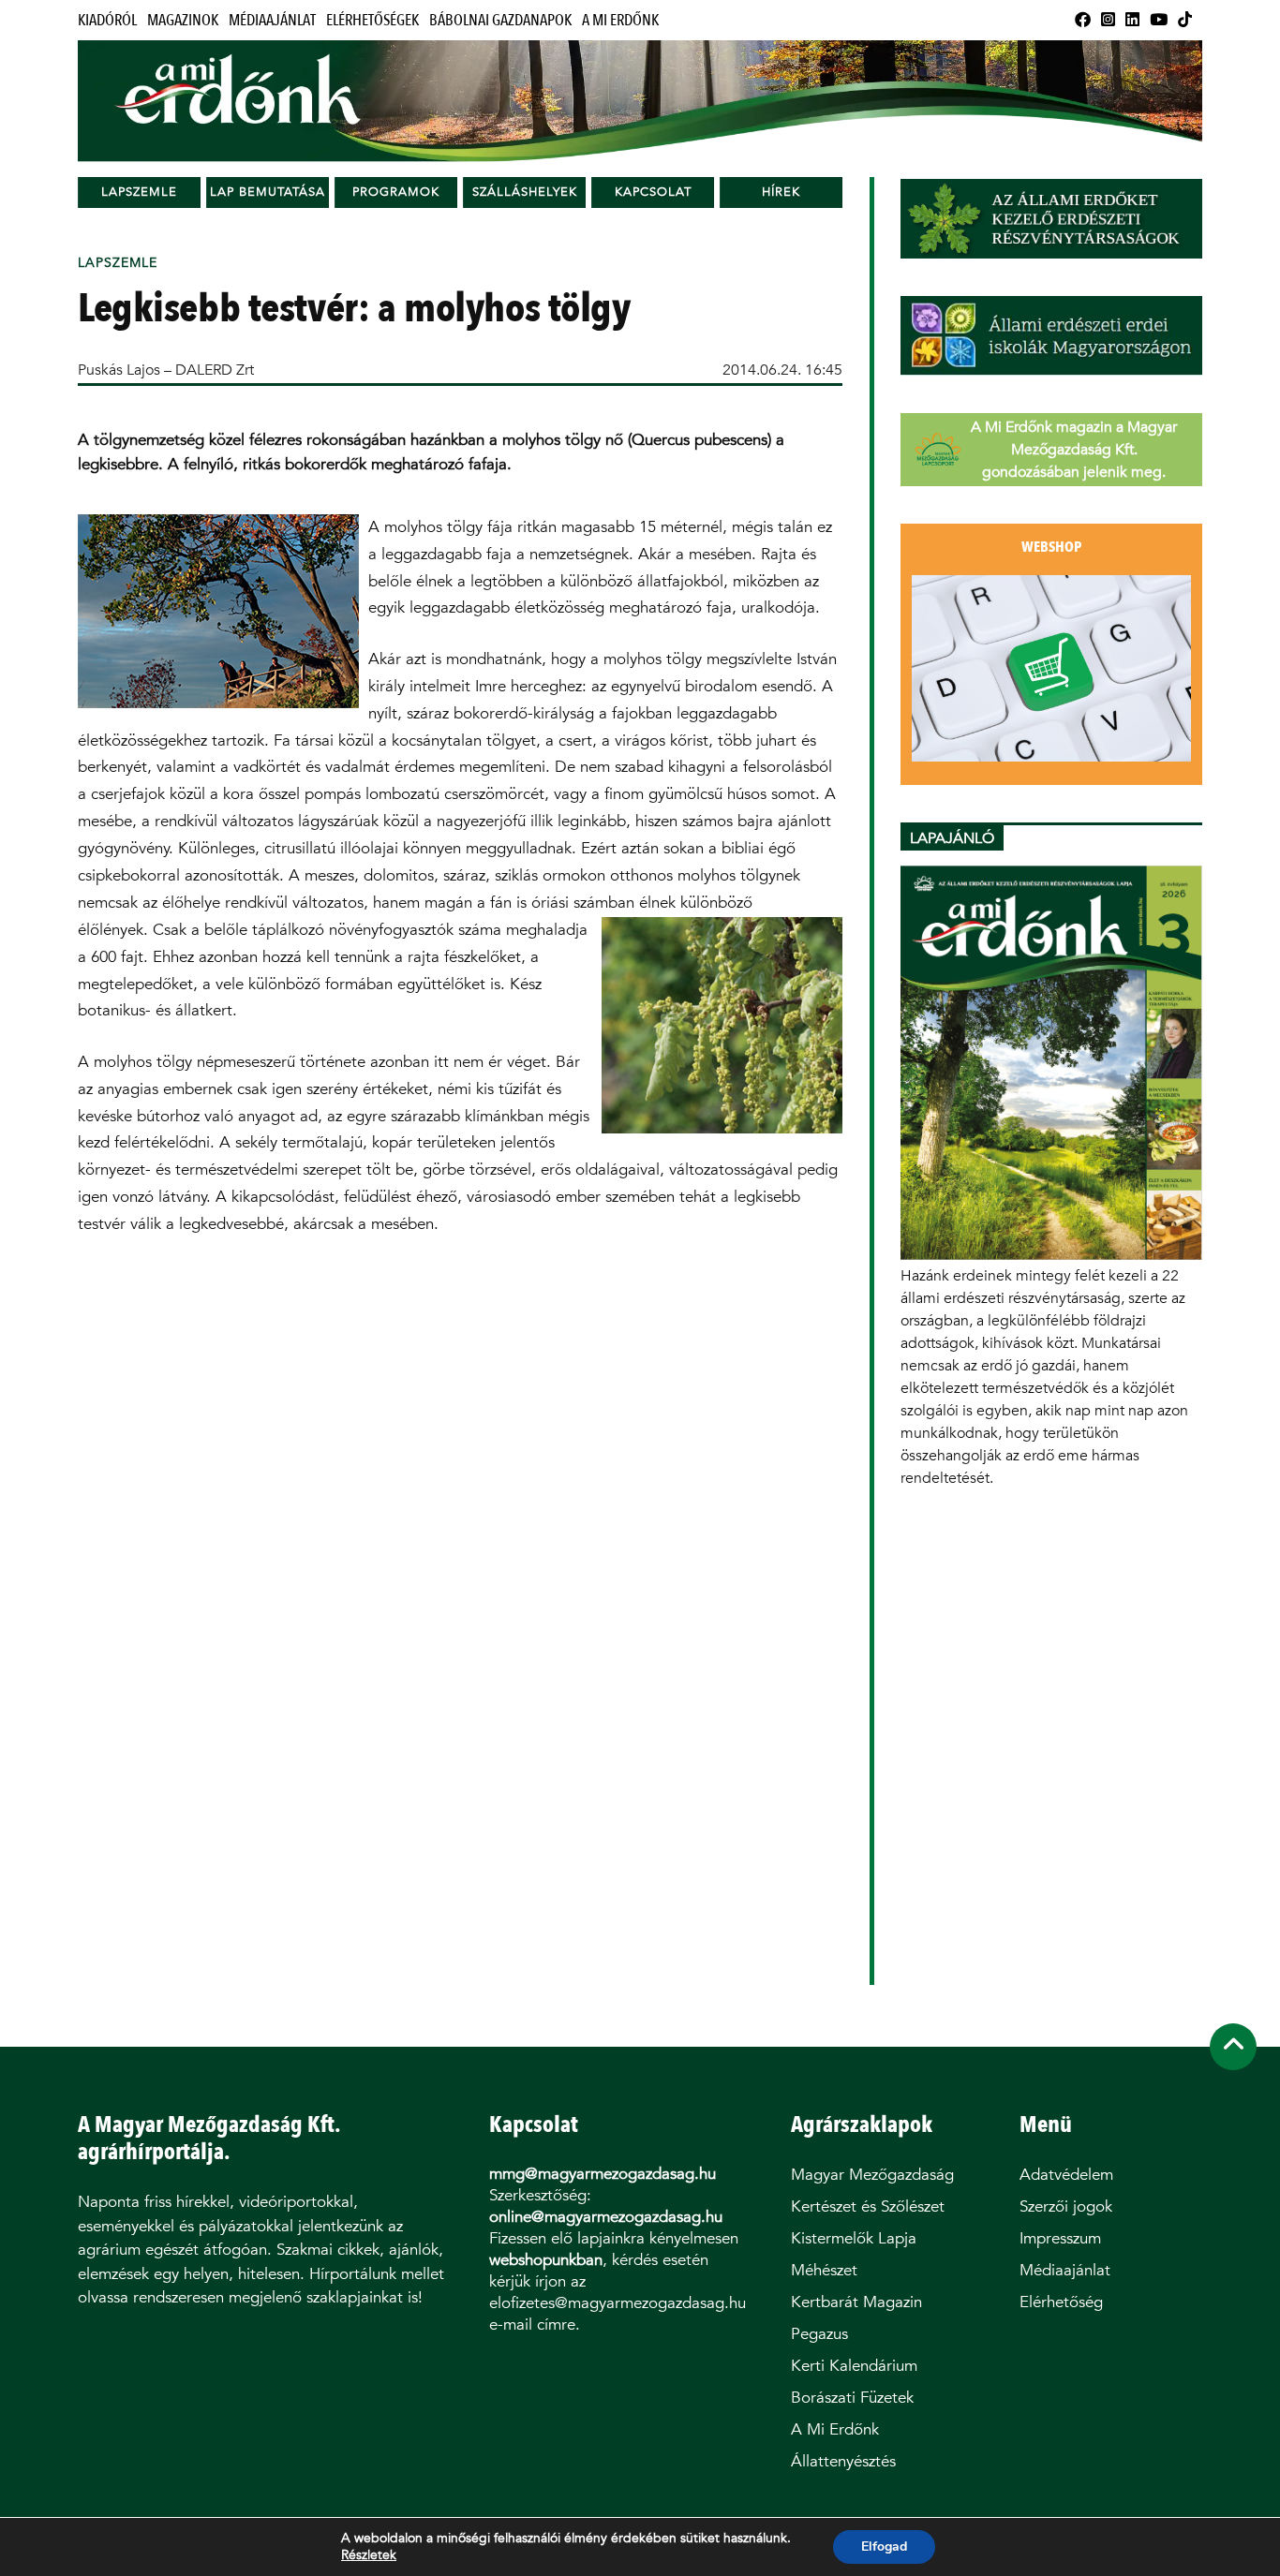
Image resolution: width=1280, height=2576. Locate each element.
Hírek (781, 192)
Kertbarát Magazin (856, 2302)
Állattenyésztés (843, 2461)
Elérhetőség (1061, 2302)
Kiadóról (107, 20)
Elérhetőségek (372, 20)
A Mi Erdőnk (620, 20)
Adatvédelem (1066, 2175)
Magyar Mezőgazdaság (872, 2175)
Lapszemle (139, 192)
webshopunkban (546, 2260)
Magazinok (183, 20)
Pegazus (819, 2334)
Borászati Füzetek (852, 2398)
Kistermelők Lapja (854, 2238)
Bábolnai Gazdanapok (500, 20)
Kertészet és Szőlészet (868, 2206)
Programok (396, 192)
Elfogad (884, 2546)
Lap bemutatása (268, 192)
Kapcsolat (653, 192)
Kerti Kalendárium (854, 2366)
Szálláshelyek (525, 192)
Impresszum (1060, 2238)
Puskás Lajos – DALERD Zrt (166, 370)
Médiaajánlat (272, 20)
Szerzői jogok (1066, 2206)
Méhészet (824, 2270)
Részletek (369, 2555)
